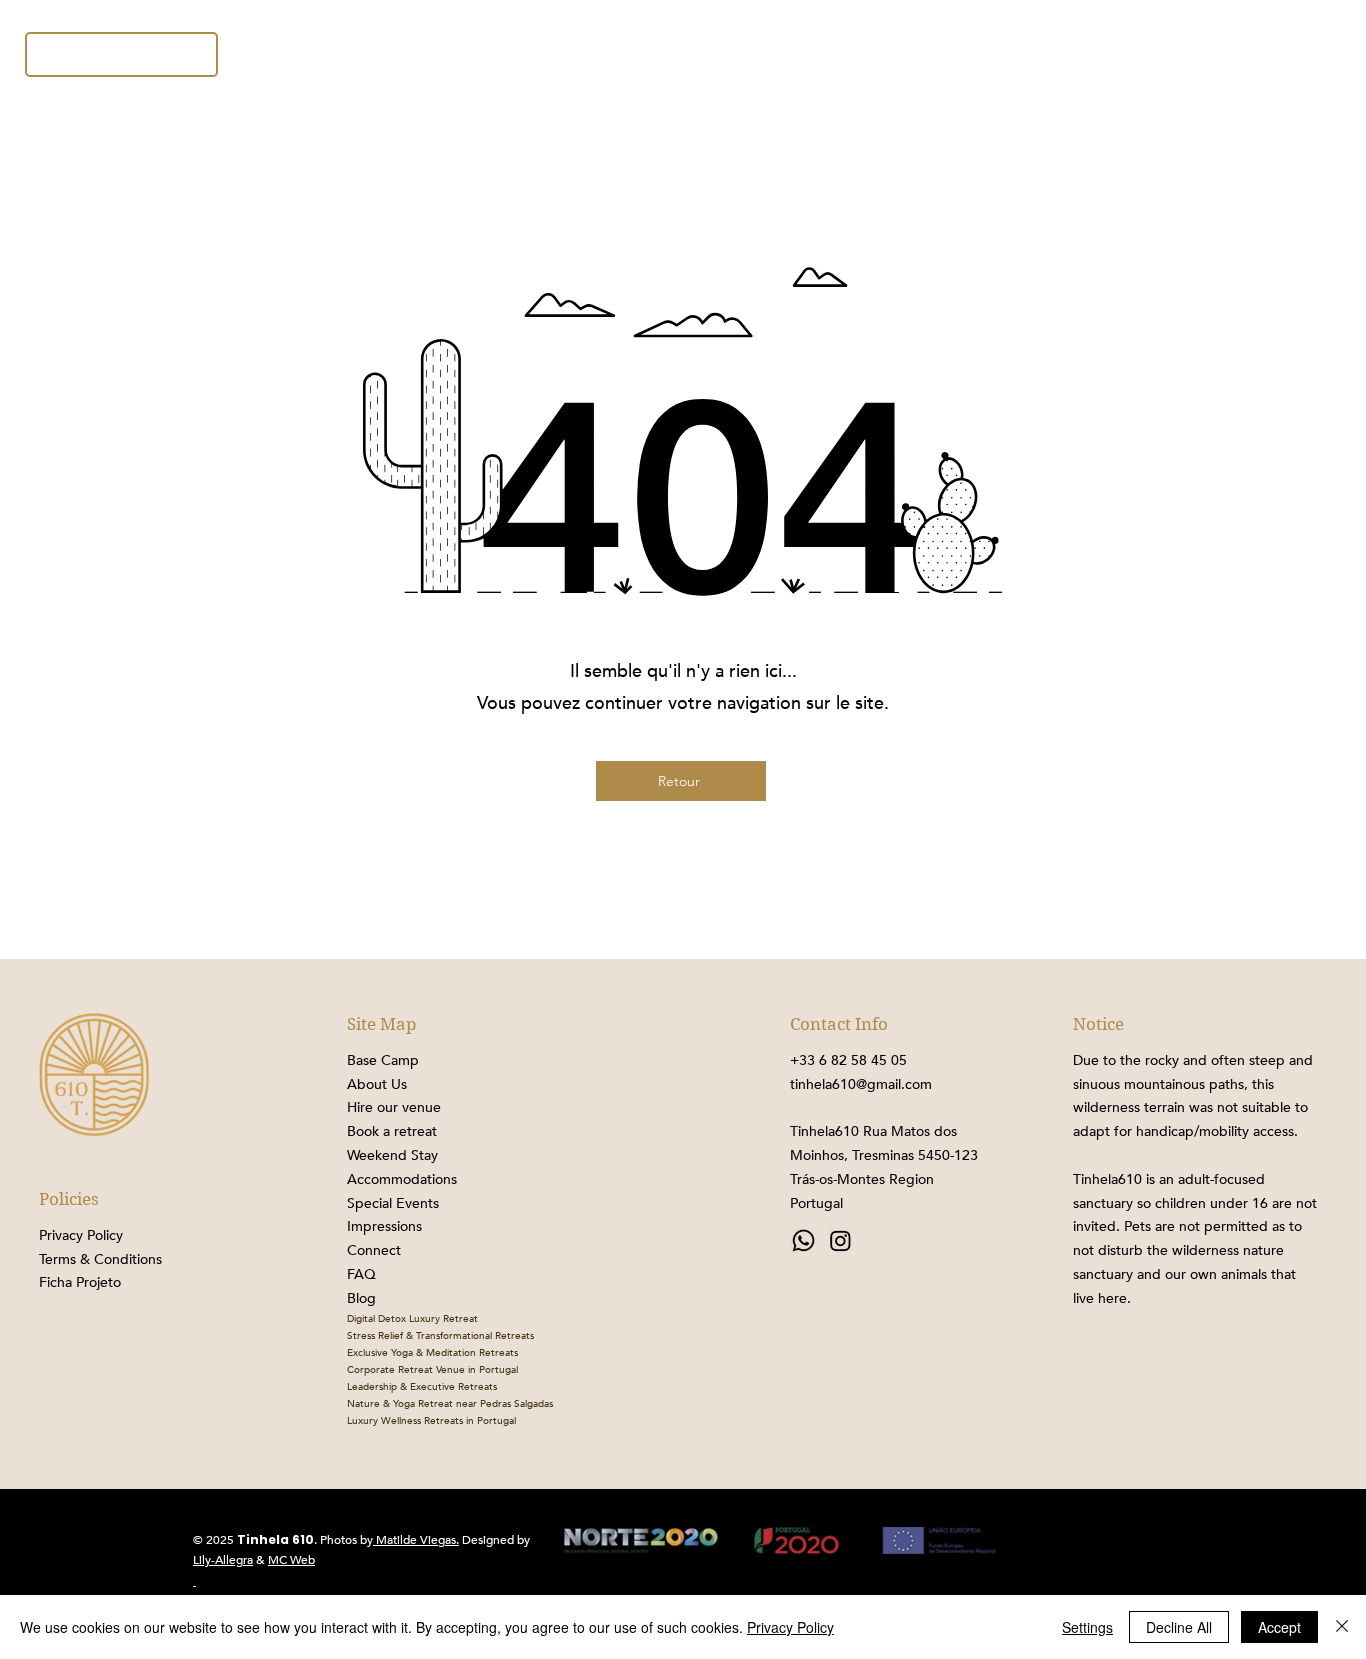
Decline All (1179, 1627)
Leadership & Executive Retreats (422, 1387)
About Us (377, 1084)
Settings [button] (1087, 1627)
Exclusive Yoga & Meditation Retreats (432, 1353)
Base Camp (383, 1060)
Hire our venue (394, 1107)
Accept (1279, 1627)
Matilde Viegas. (416, 1540)
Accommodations (402, 1179)
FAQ (361, 1274)
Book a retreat (392, 1131)
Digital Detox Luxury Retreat (412, 1319)
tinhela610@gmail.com (861, 1084)
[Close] (1342, 1627)
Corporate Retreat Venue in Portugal (432, 1370)
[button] (1230, 54)
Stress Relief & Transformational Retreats (440, 1336)
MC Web (291, 1560)
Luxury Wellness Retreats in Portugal (431, 1421)
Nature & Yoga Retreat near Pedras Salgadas (450, 1404)
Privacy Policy (790, 1627)
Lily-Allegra (223, 1560)
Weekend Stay (392, 1155)
